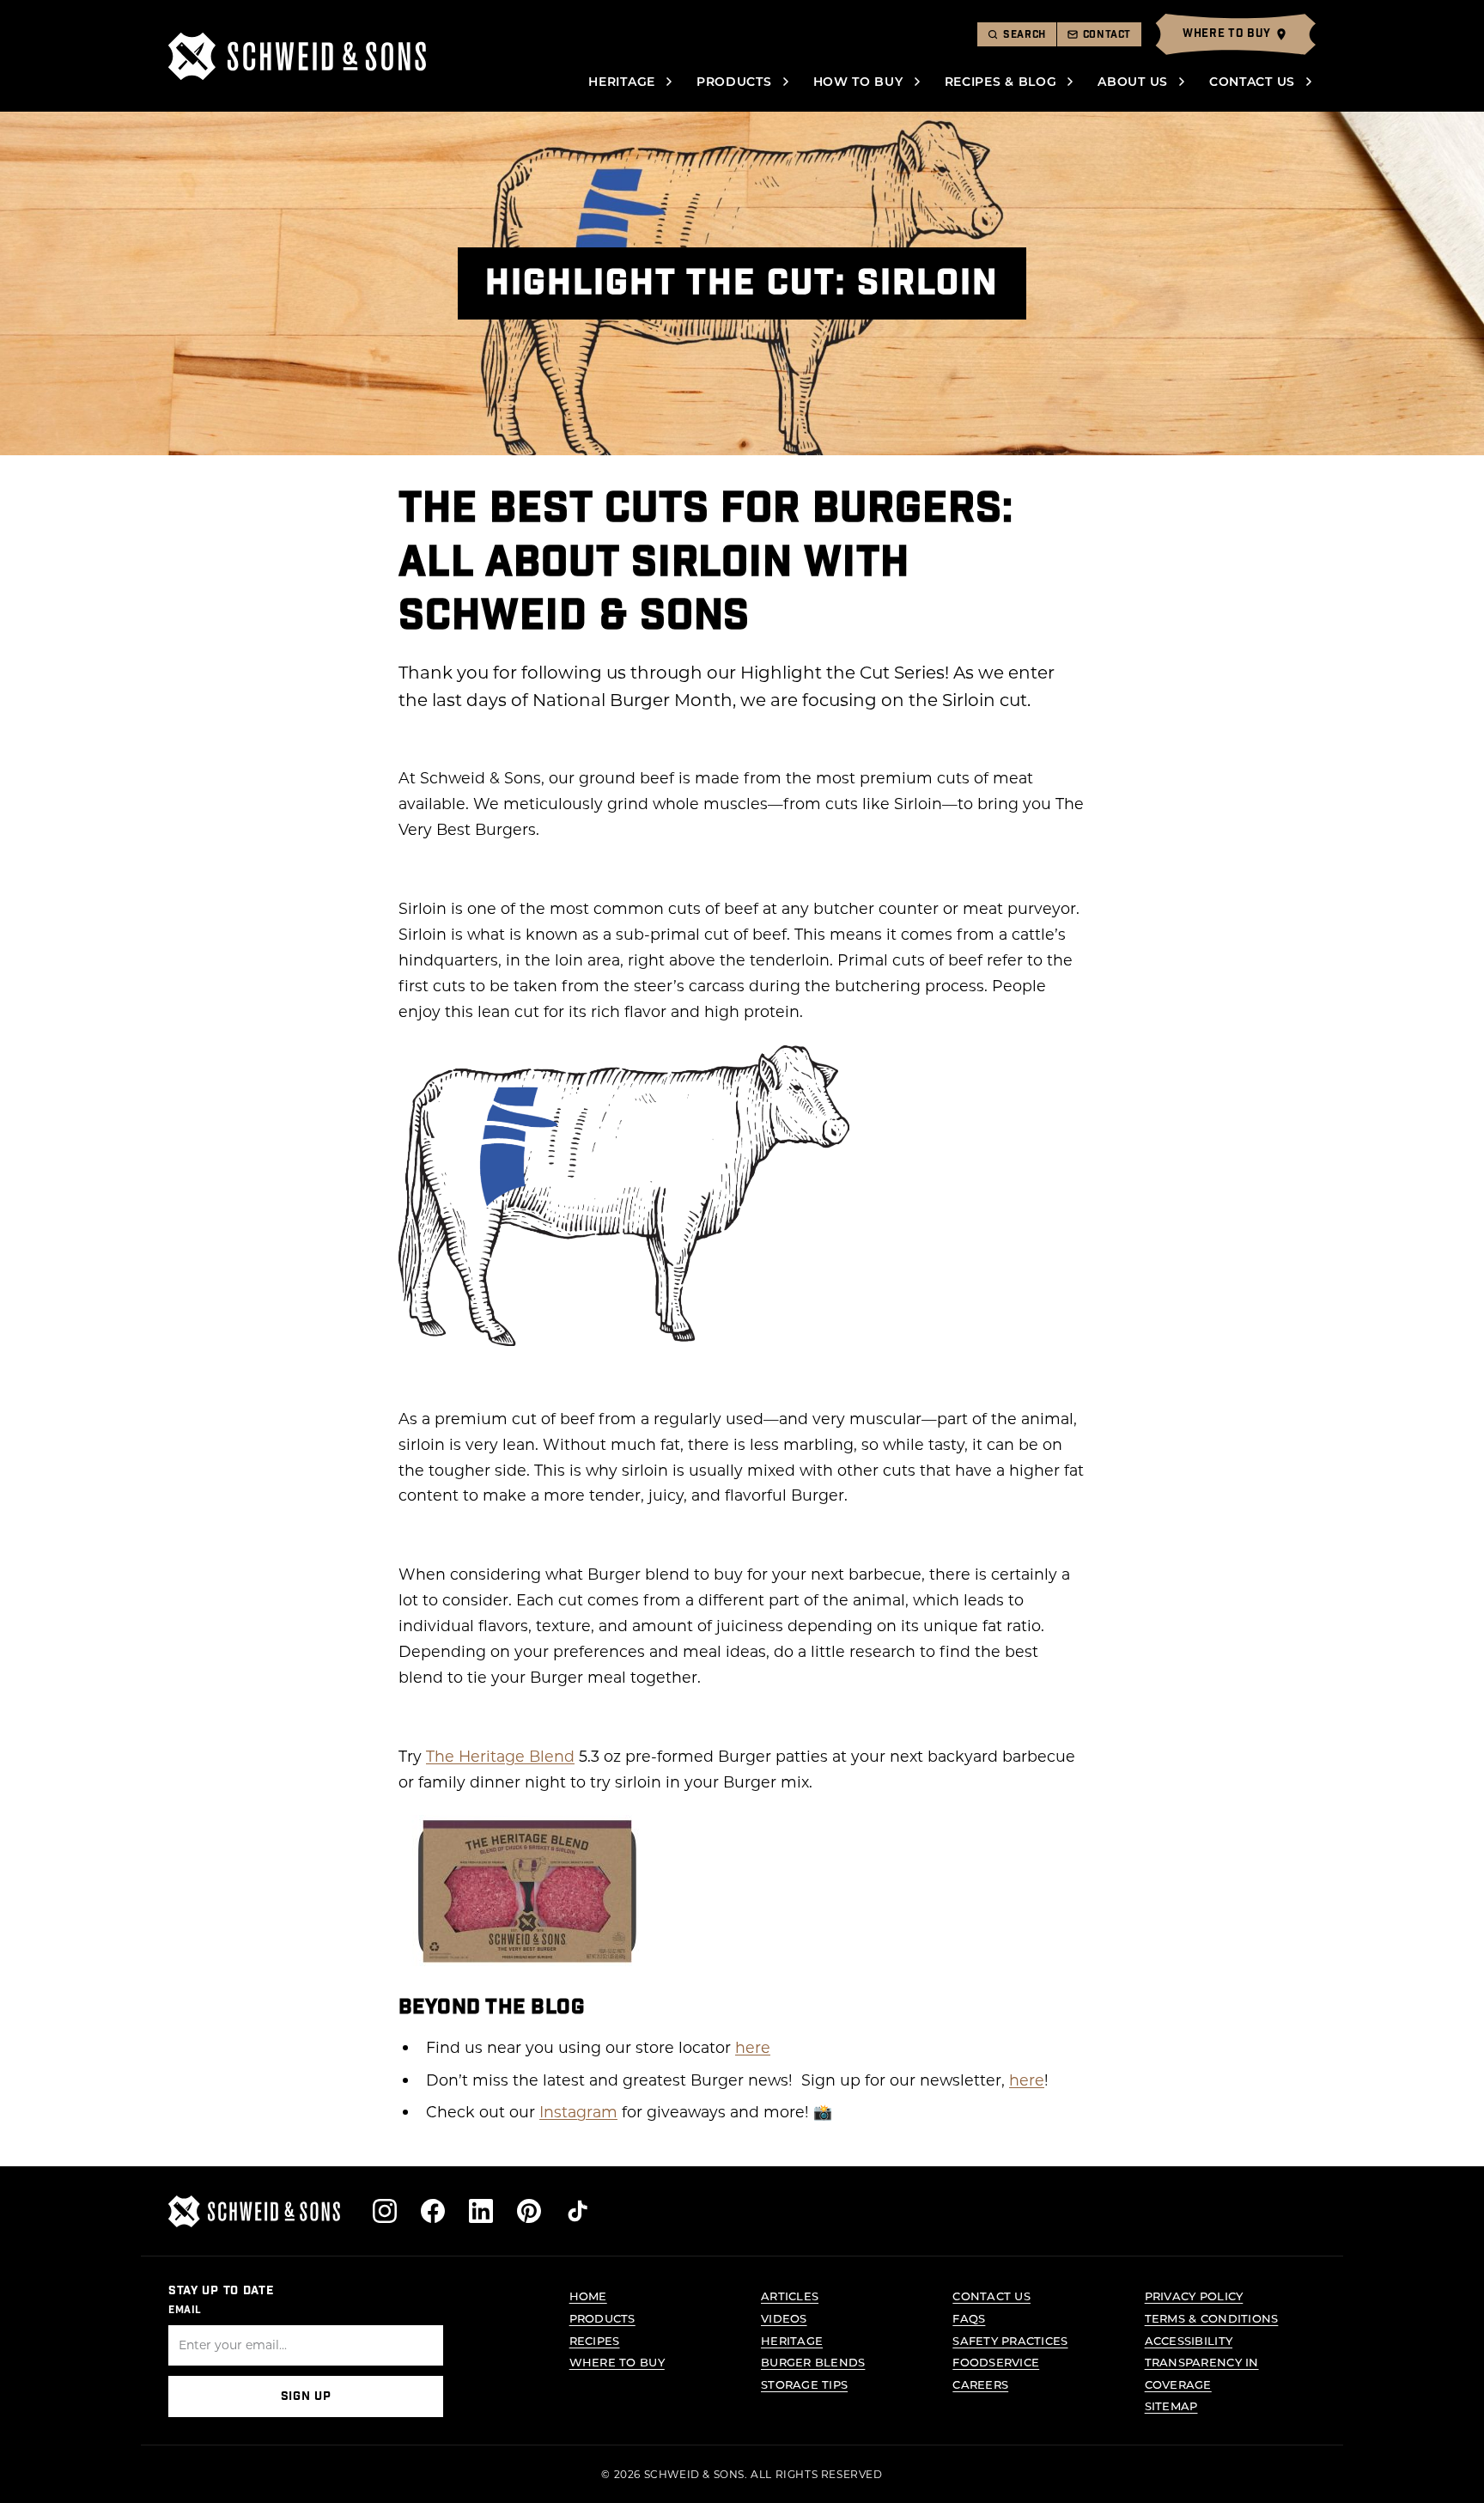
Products (734, 81)
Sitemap (1171, 2406)
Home (588, 2296)
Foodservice (996, 2362)
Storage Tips (804, 2384)
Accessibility (1189, 2340)
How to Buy (858, 81)
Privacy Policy (1194, 2296)
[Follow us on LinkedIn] (481, 2211)
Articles (790, 2296)
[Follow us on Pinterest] (529, 2211)
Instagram (578, 2112)
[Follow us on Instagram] (385, 2211)
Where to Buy (617, 2362)
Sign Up (306, 2396)
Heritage (622, 81)
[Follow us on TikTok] (577, 2211)
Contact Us (1252, 81)
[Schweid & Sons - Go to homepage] (297, 56)
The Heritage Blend (500, 1756)
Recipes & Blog (1001, 81)
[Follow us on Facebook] (433, 2211)
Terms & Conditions (1212, 2318)
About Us (1133, 81)
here (753, 2047)
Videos (784, 2318)
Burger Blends (813, 2362)
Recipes (595, 2340)
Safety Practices (1010, 2340)
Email (185, 2310)
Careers (980, 2384)
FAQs (969, 2318)
